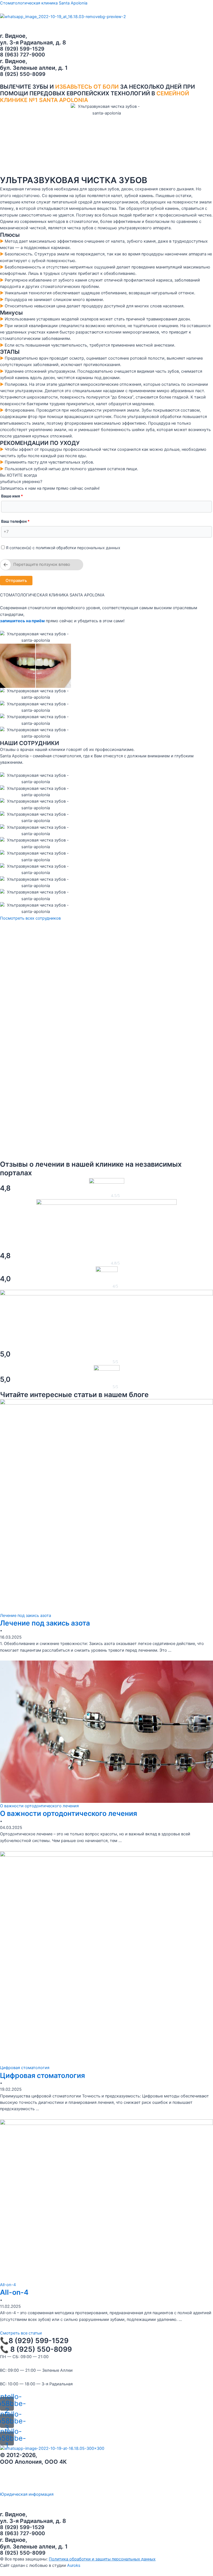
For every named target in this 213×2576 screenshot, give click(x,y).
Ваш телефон (15, 521)
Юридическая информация (27, 2494)
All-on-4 (14, 2292)
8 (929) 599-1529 (22, 49)
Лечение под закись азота (45, 1623)
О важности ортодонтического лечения (69, 1813)
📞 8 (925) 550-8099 (36, 2349)
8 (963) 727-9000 (22, 54)
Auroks (74, 2565)
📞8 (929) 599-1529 (34, 2341)
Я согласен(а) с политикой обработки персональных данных (63, 548)
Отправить (16, 581)
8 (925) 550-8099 (23, 74)
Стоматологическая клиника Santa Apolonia (44, 3)
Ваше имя (12, 496)
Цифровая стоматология (42, 2075)
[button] (106, 23)
